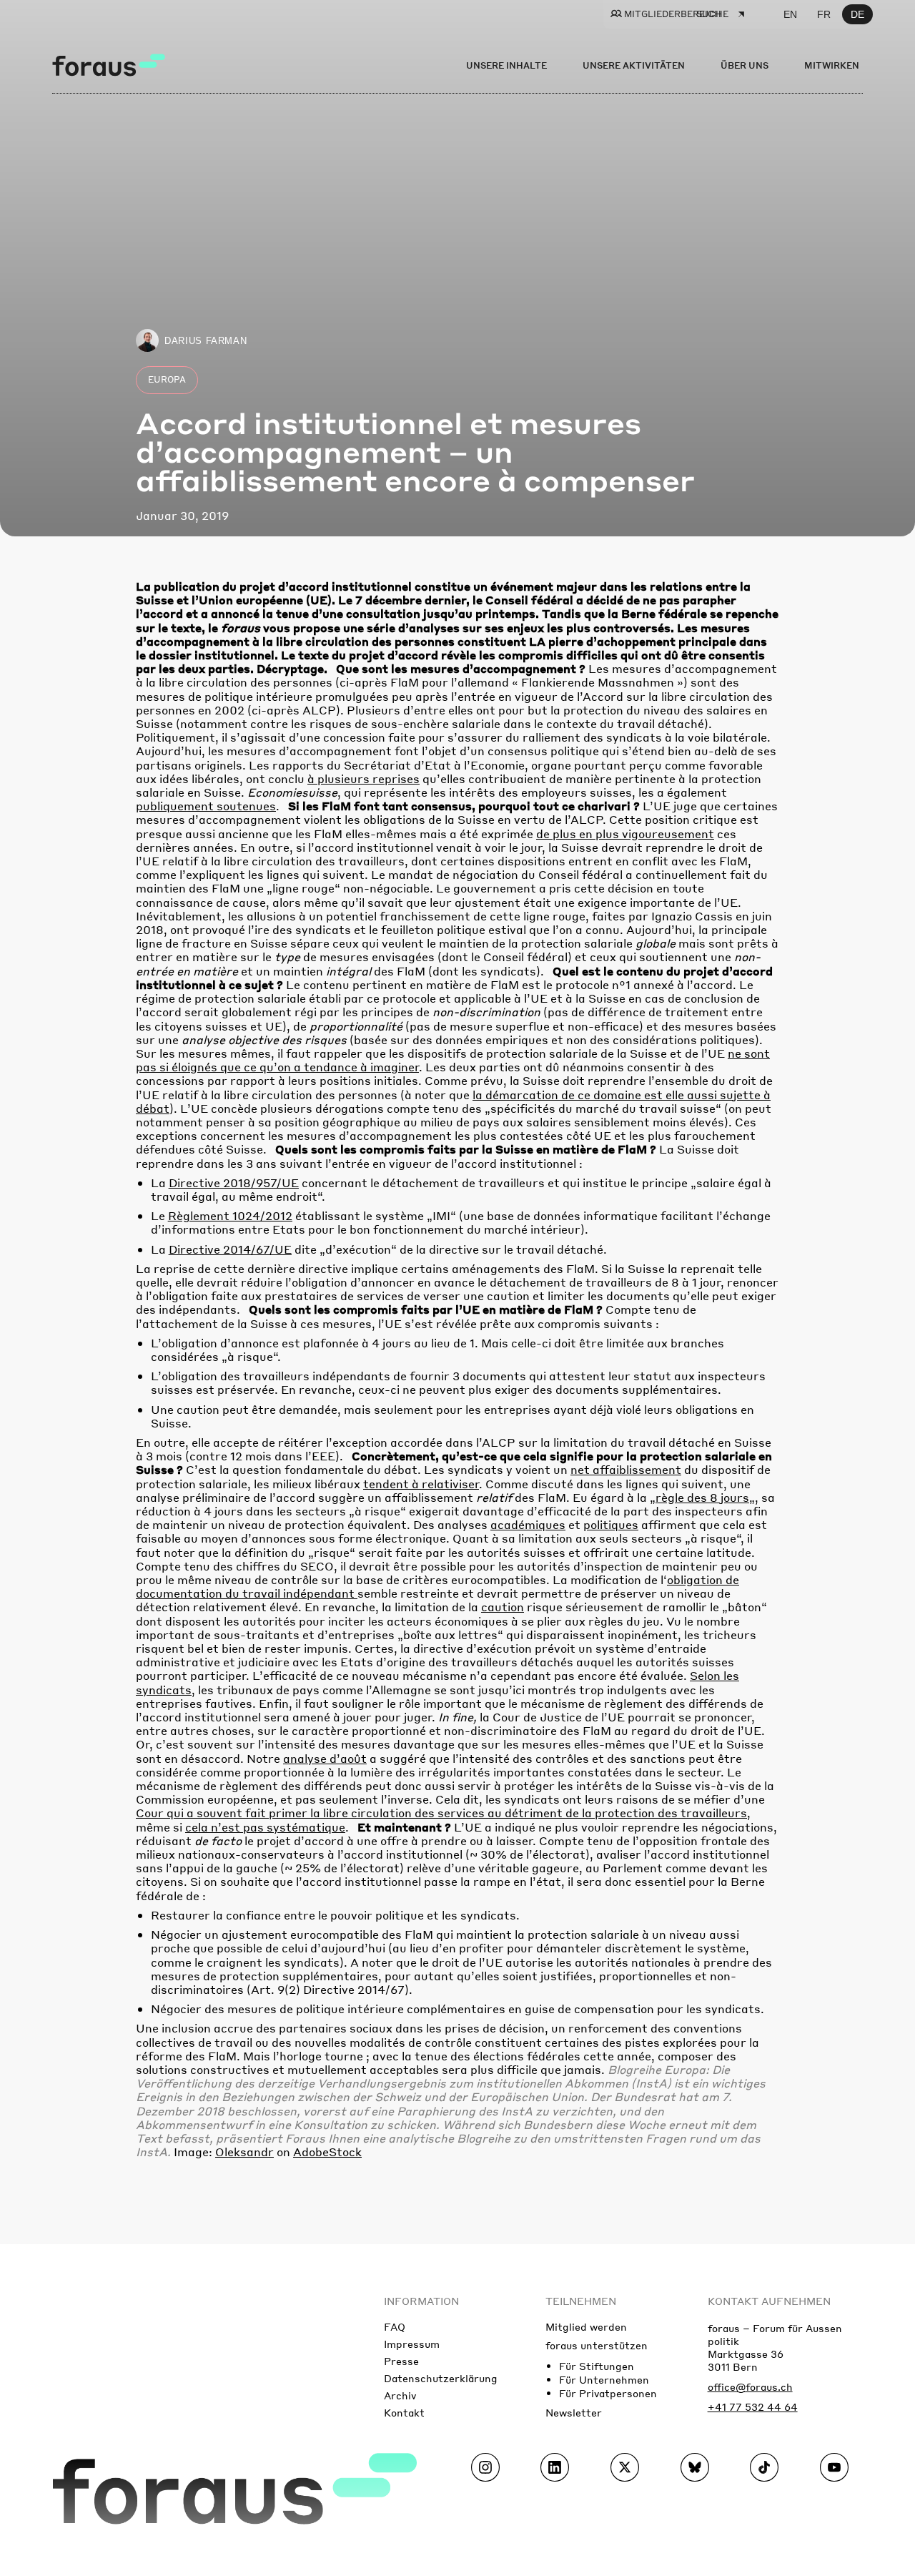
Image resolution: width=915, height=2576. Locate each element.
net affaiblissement (626, 1469)
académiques (528, 1524)
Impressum (412, 2344)
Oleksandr (244, 2152)
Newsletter (574, 2412)
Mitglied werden (586, 2326)
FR (824, 14)
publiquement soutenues (206, 806)
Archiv (400, 2395)
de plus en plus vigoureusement (625, 834)
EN (790, 14)
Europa (167, 379)
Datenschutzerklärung (441, 2378)
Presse (401, 2361)
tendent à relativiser (421, 1484)
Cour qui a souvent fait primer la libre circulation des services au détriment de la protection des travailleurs (441, 1813)
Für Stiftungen (597, 2366)
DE (857, 14)
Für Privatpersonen (608, 2393)
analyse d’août (325, 1758)
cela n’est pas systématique (265, 1827)
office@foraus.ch (750, 2386)
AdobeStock (327, 2152)
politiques (611, 1524)
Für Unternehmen (604, 2379)
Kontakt (404, 2412)
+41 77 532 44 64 (753, 2407)
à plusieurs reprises (363, 778)
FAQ (395, 2326)
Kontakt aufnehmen (769, 2301)
